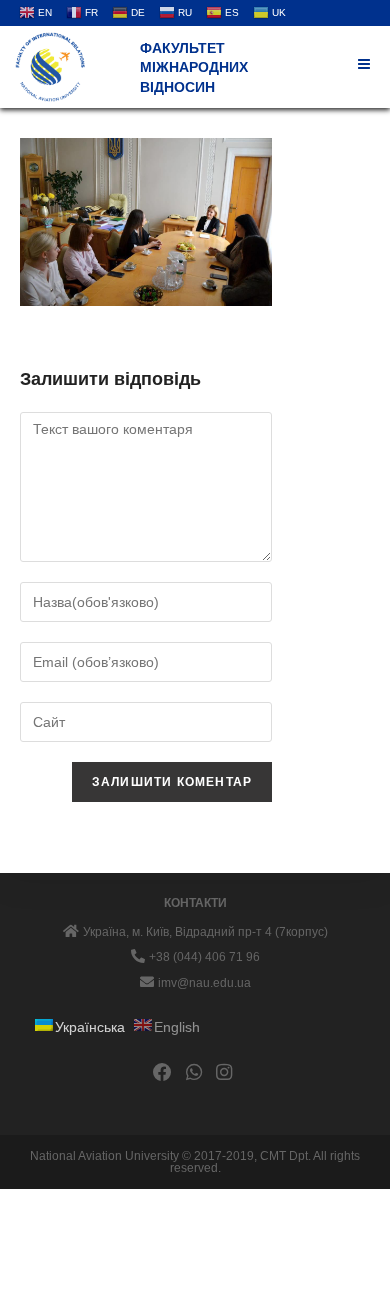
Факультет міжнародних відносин (194, 67)
